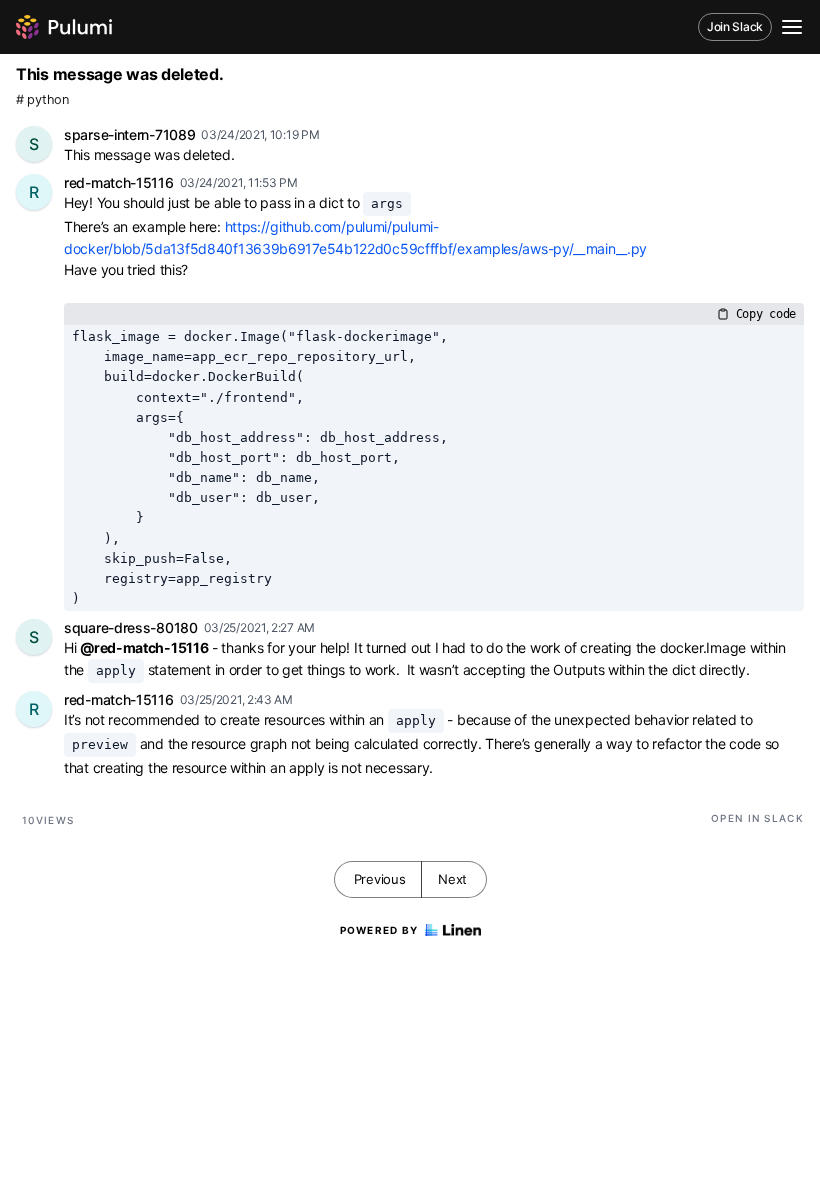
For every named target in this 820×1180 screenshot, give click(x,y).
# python (42, 99)
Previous (380, 879)
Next (452, 879)
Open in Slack (757, 818)
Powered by (379, 930)
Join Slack (735, 26)
